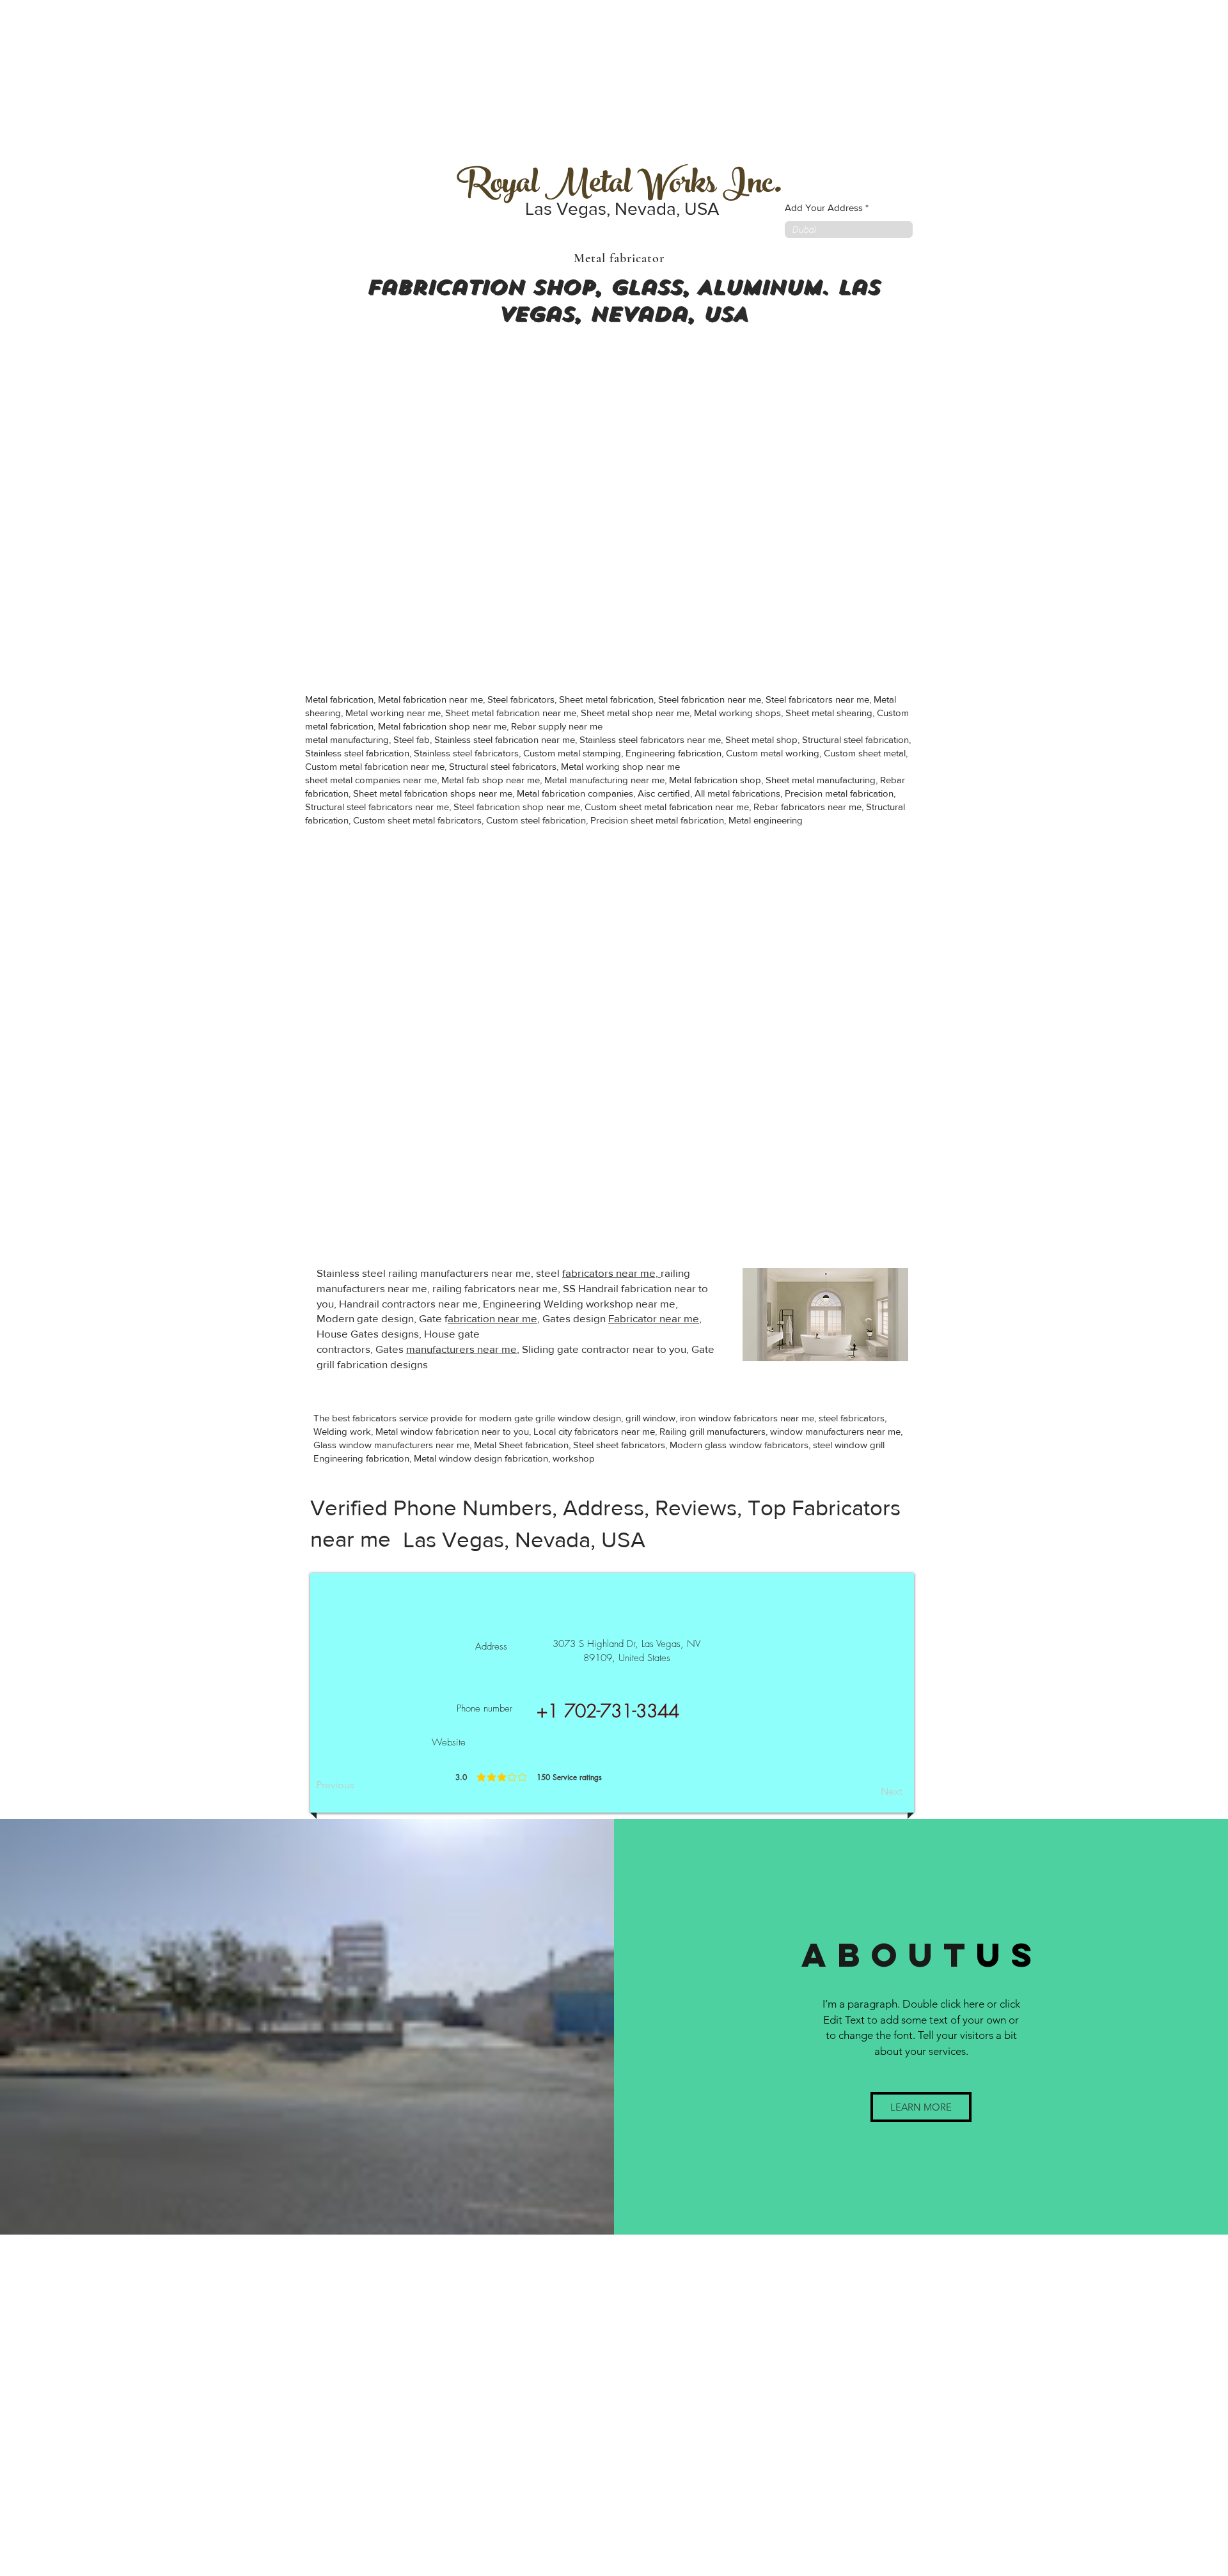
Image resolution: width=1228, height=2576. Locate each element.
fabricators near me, (611, 1273)
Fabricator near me (654, 1318)
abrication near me (492, 1318)
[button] (921, 2107)
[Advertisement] (96, 80)
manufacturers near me (461, 1349)
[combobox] (849, 230)
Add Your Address (824, 207)
